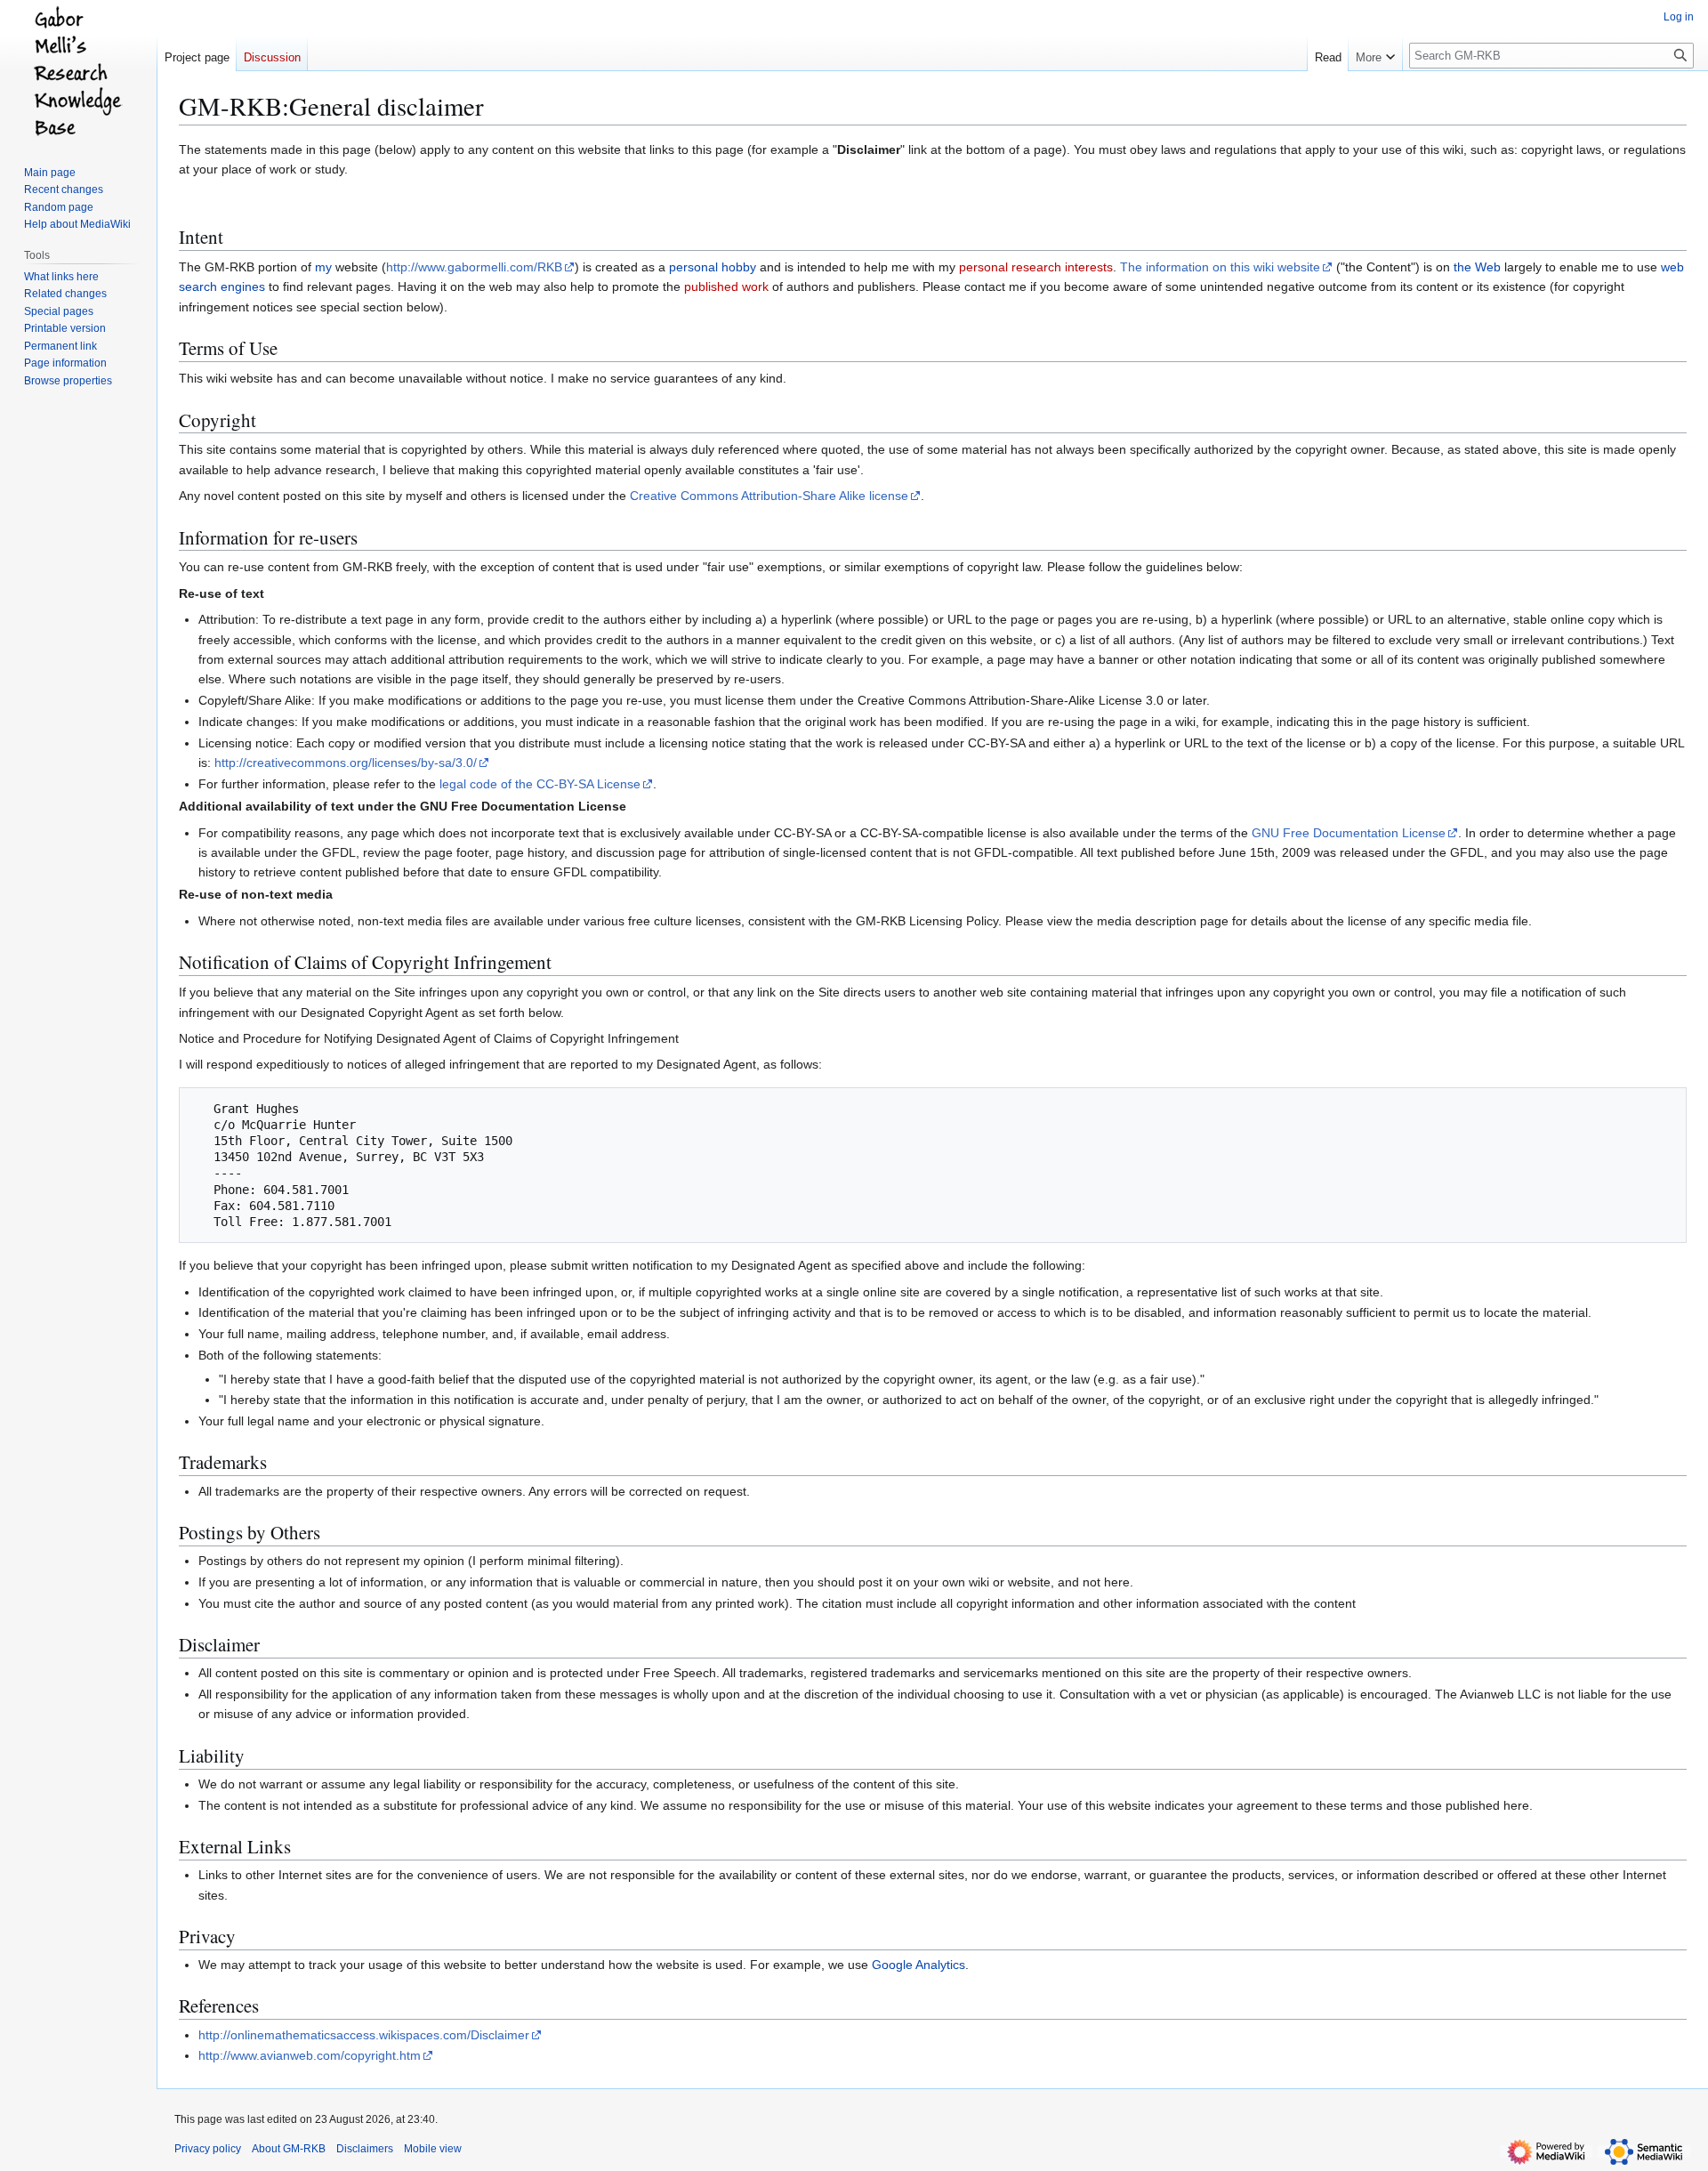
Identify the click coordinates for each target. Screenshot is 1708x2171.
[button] (1375, 53)
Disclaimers (365, 2149)
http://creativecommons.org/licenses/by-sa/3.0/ (346, 763)
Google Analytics (918, 1965)
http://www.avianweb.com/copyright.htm (310, 2055)
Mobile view (433, 2149)
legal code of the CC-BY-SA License (540, 784)
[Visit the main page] (78, 71)
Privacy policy (208, 2149)
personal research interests (1036, 267)
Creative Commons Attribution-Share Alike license (769, 496)
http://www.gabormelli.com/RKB (474, 267)
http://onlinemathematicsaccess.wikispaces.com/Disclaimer (364, 2035)
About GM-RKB (289, 2149)
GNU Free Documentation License (1349, 833)
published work (726, 287)
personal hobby (713, 267)
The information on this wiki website (1220, 267)
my (323, 267)
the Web (1477, 267)
